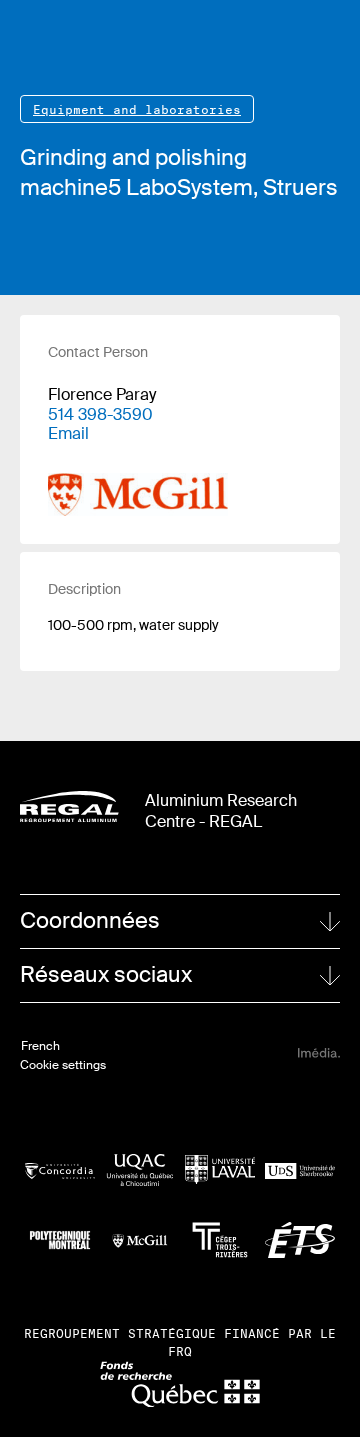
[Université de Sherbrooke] (300, 1169)
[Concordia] (60, 1169)
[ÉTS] (300, 1240)
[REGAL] (69, 807)
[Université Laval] (220, 1169)
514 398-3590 (100, 414)
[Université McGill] (140, 1240)
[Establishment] (138, 479)
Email (68, 433)
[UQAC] (140, 1170)
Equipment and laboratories (137, 109)
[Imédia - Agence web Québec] (319, 1053)
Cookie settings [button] (63, 1065)
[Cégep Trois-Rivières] (220, 1240)
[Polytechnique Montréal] (60, 1240)
